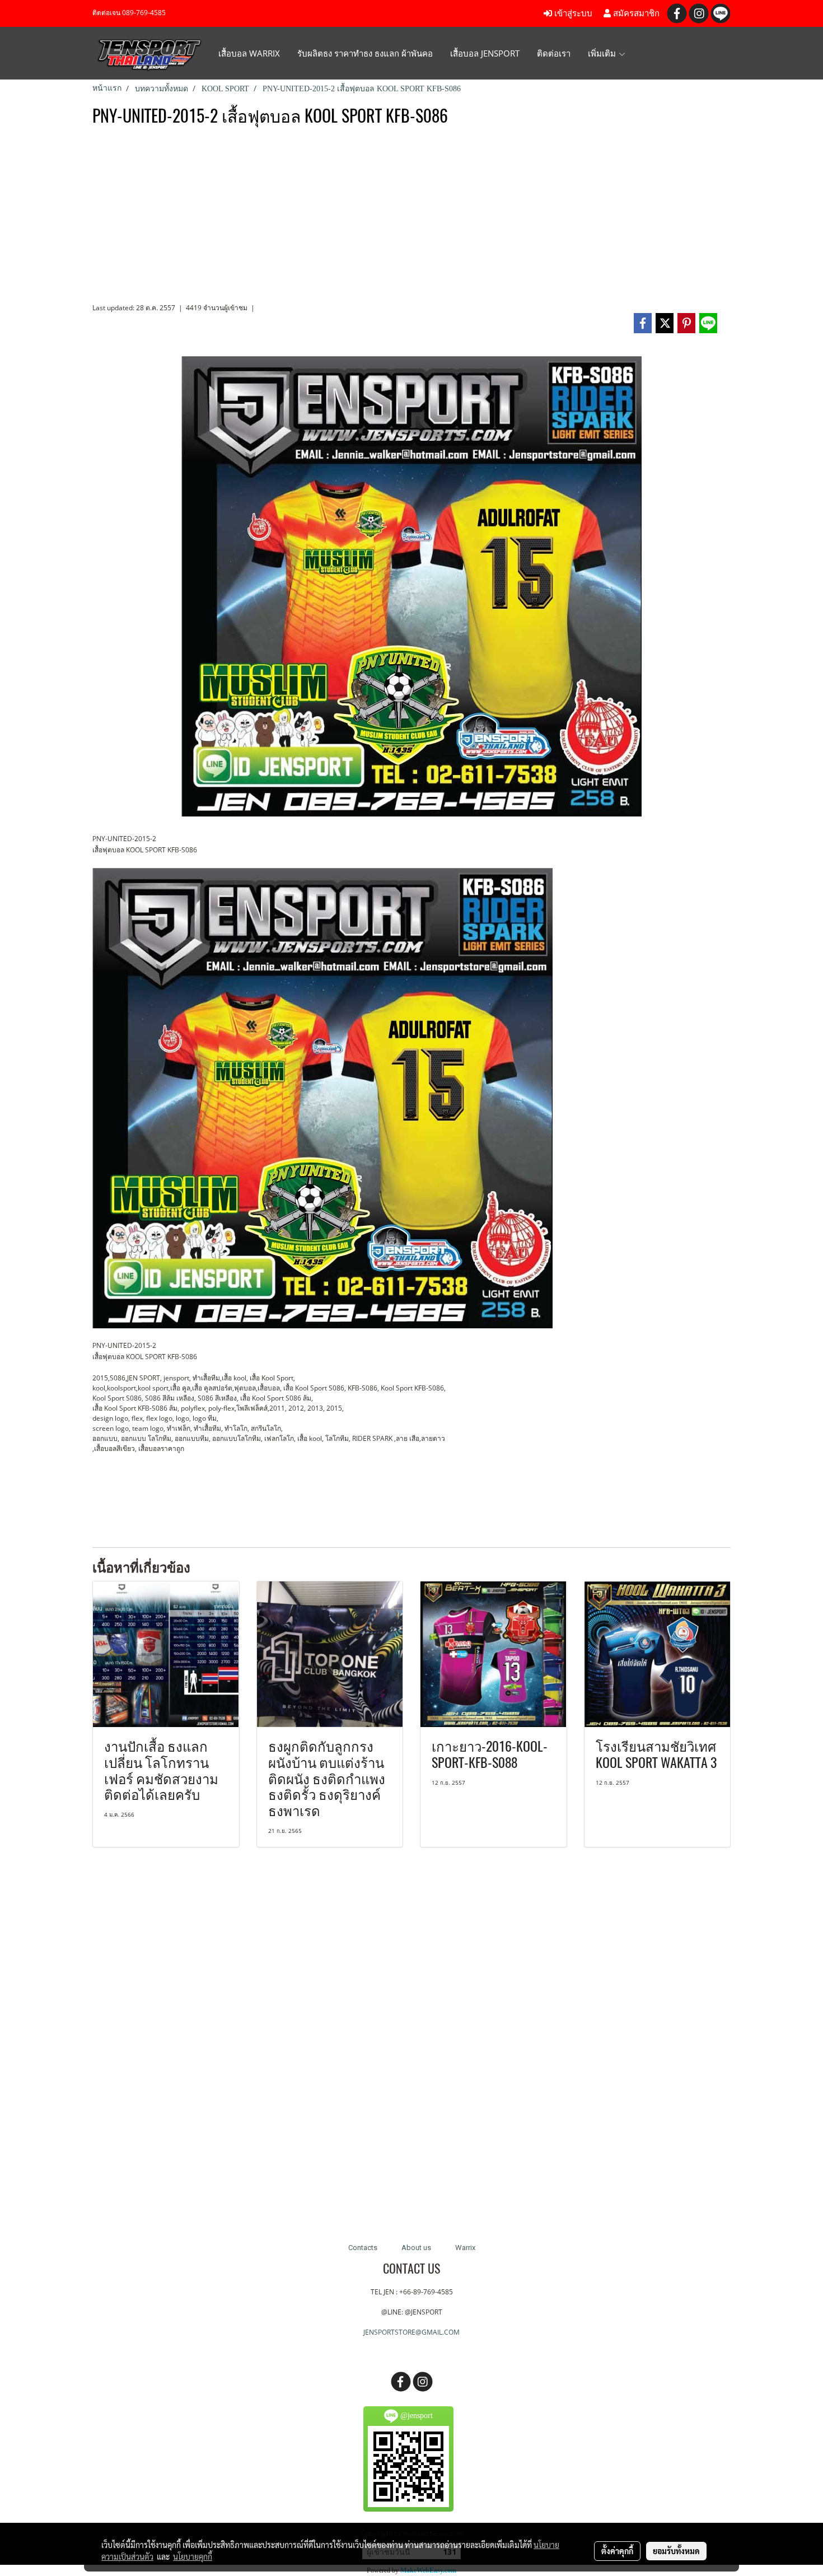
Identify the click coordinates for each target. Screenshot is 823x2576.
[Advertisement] (411, 219)
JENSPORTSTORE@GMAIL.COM (411, 2332)
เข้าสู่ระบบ (572, 13)
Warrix (465, 2248)
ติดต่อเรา (554, 53)
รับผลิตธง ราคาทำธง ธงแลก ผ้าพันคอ (365, 53)
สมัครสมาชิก (635, 13)
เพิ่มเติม (603, 53)
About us (416, 2248)
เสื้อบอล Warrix (249, 53)
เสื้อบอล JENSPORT (485, 53)
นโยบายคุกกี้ (193, 2556)
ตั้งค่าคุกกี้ (617, 2551)
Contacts (363, 2248)
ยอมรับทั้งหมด (676, 2551)
